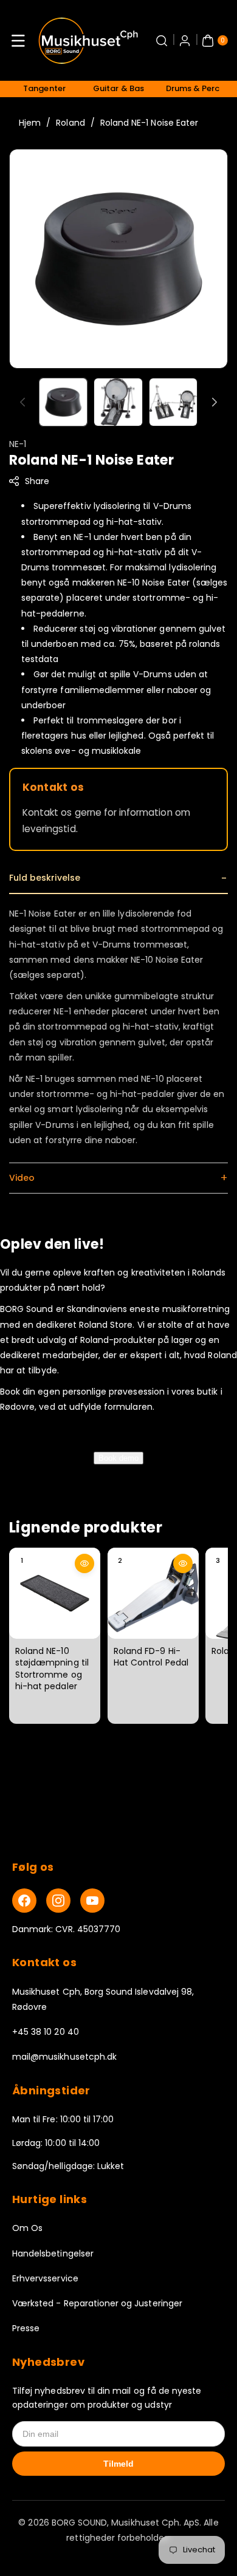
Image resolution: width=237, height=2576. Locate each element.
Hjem (30, 123)
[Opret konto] (185, 41)
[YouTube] (92, 1901)
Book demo (118, 1458)
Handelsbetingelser (53, 2253)
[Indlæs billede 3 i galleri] (173, 402)
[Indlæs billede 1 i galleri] (63, 402)
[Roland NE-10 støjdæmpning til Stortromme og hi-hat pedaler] (55, 1593)
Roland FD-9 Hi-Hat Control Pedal (151, 1657)
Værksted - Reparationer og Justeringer (97, 2303)
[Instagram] (58, 1901)
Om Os (27, 2228)
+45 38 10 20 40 (46, 2032)
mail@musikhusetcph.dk (64, 2057)
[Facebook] (24, 1901)
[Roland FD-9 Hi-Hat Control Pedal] (153, 1593)
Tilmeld (118, 2464)
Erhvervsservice (45, 2278)
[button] (18, 41)
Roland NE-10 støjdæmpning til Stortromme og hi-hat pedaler (52, 1669)
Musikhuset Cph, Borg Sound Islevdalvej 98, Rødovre (103, 1999)
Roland (70, 123)
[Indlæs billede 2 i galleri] (118, 402)
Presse (26, 2328)
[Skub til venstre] (22, 402)
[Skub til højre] (215, 402)
